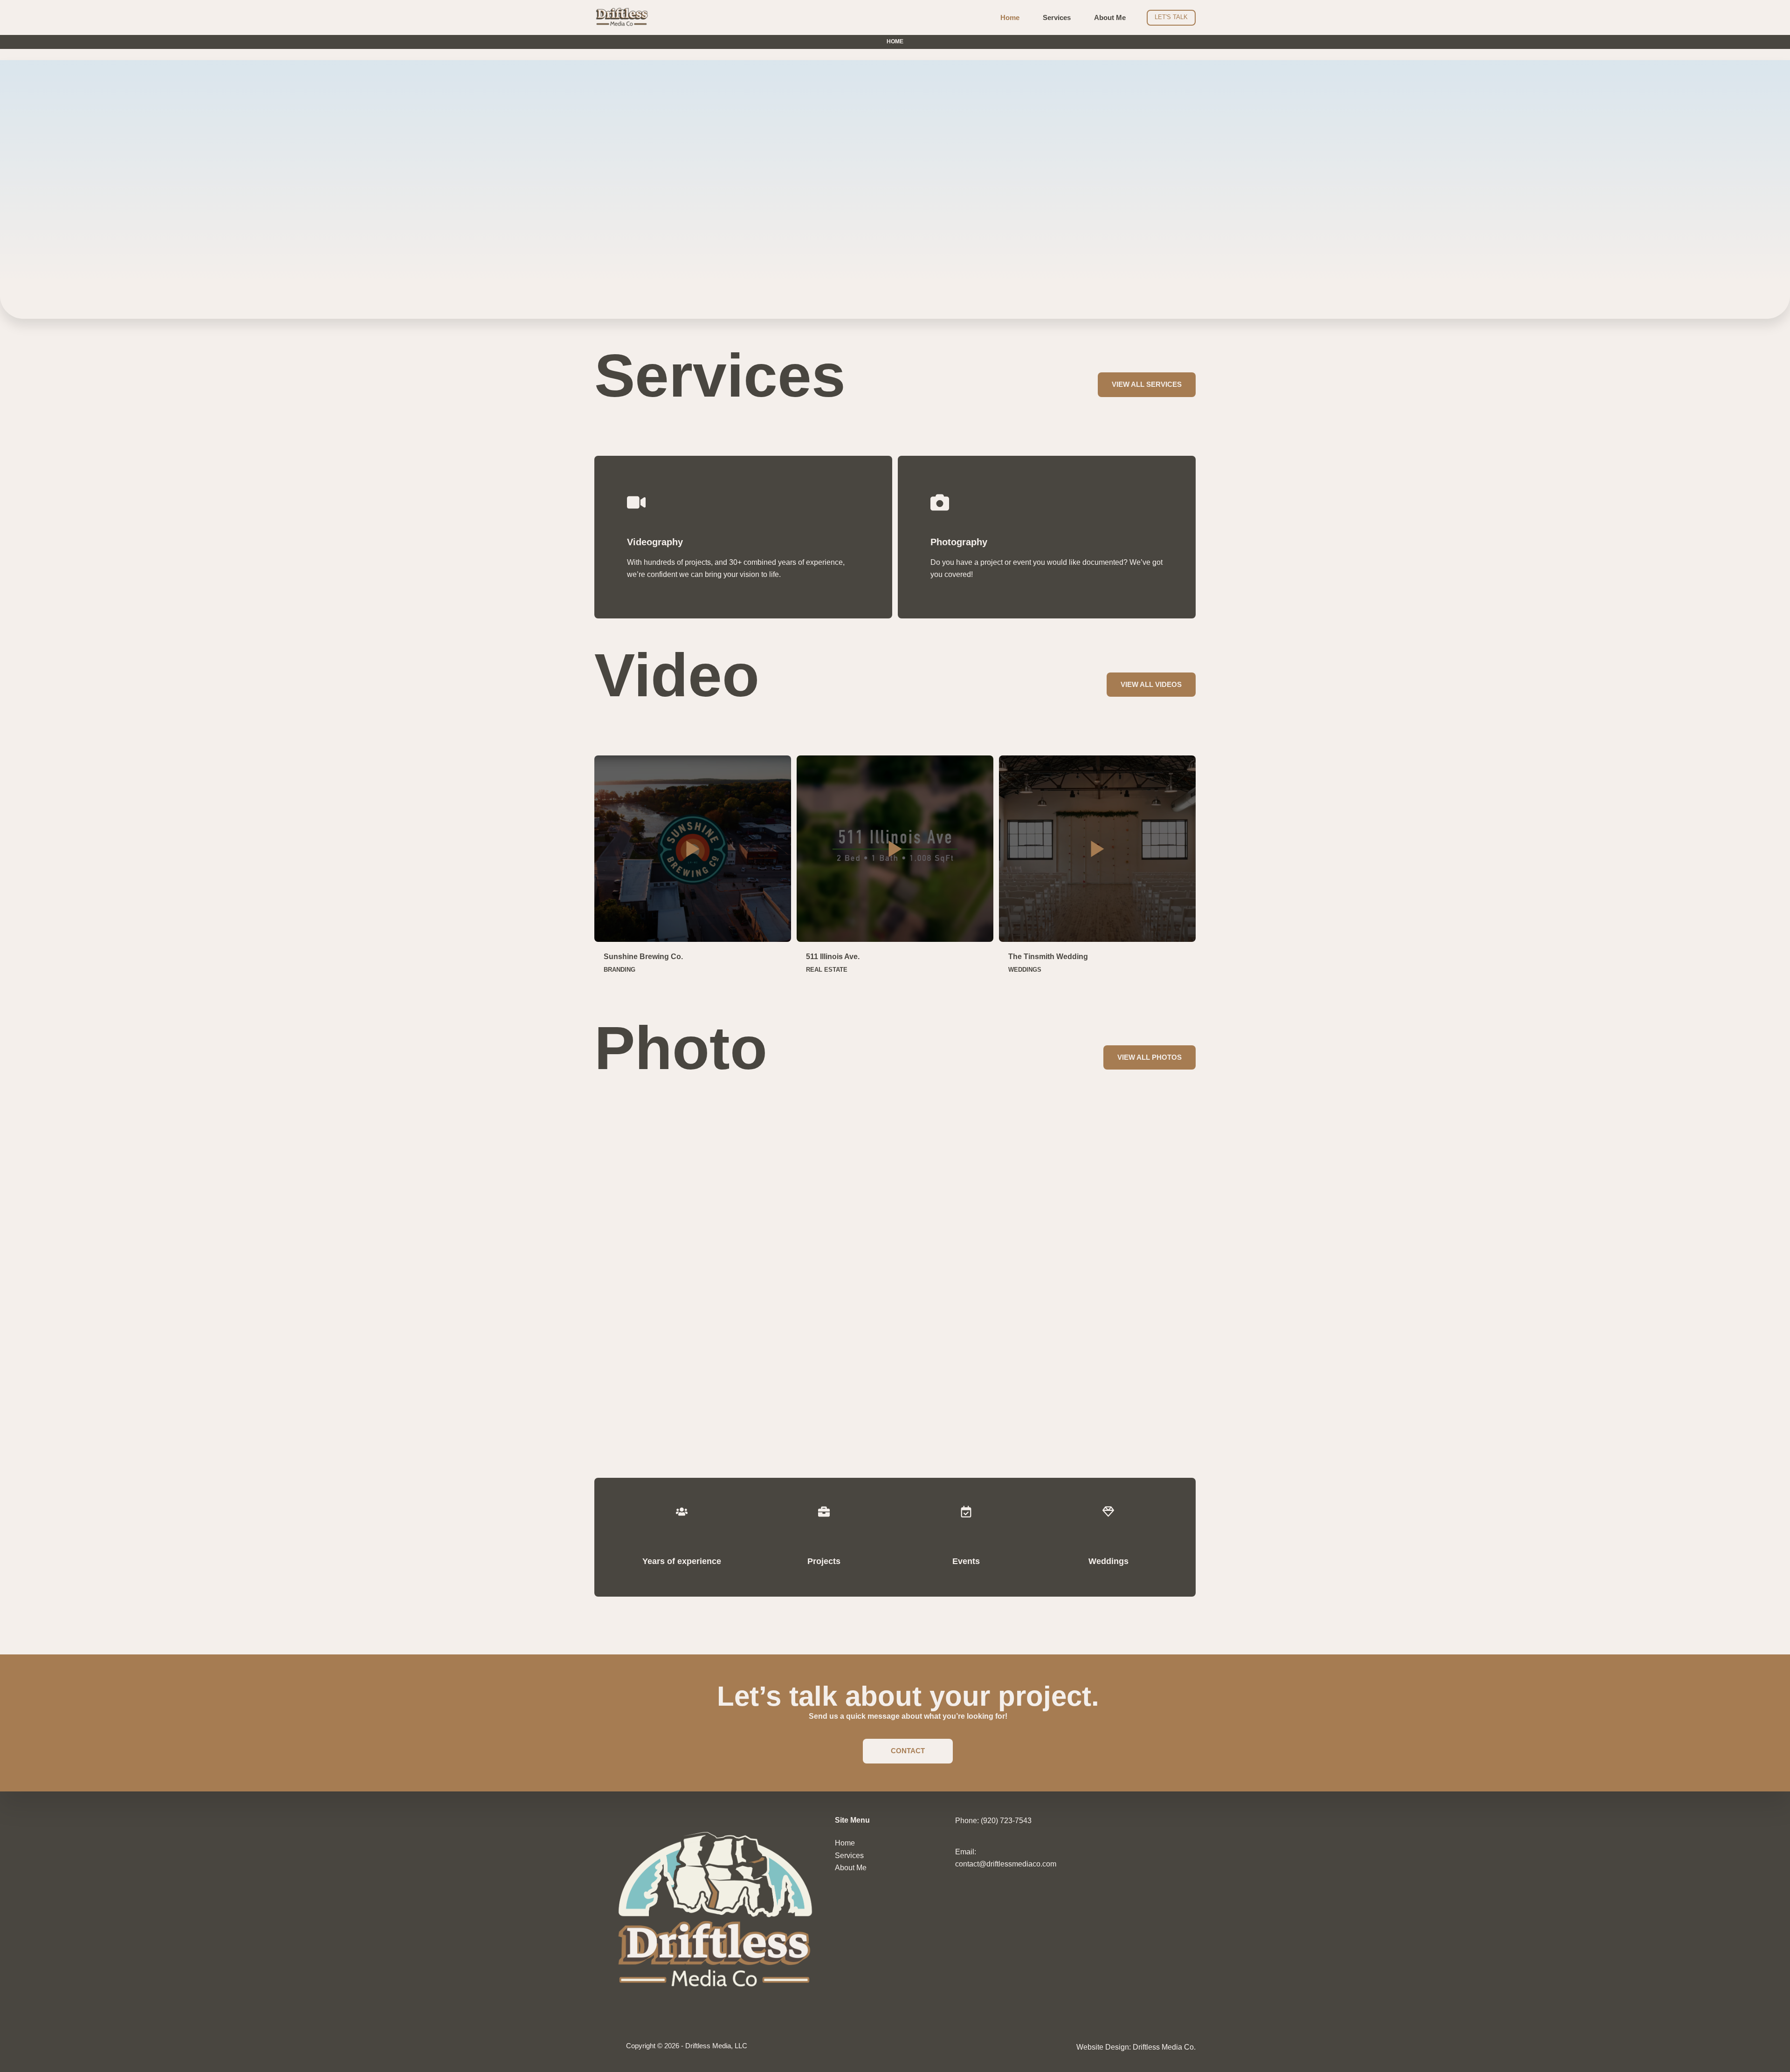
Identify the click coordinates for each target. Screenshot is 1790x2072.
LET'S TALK (1171, 17)
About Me (1110, 17)
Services (1057, 17)
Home (1010, 17)
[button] (693, 849)
